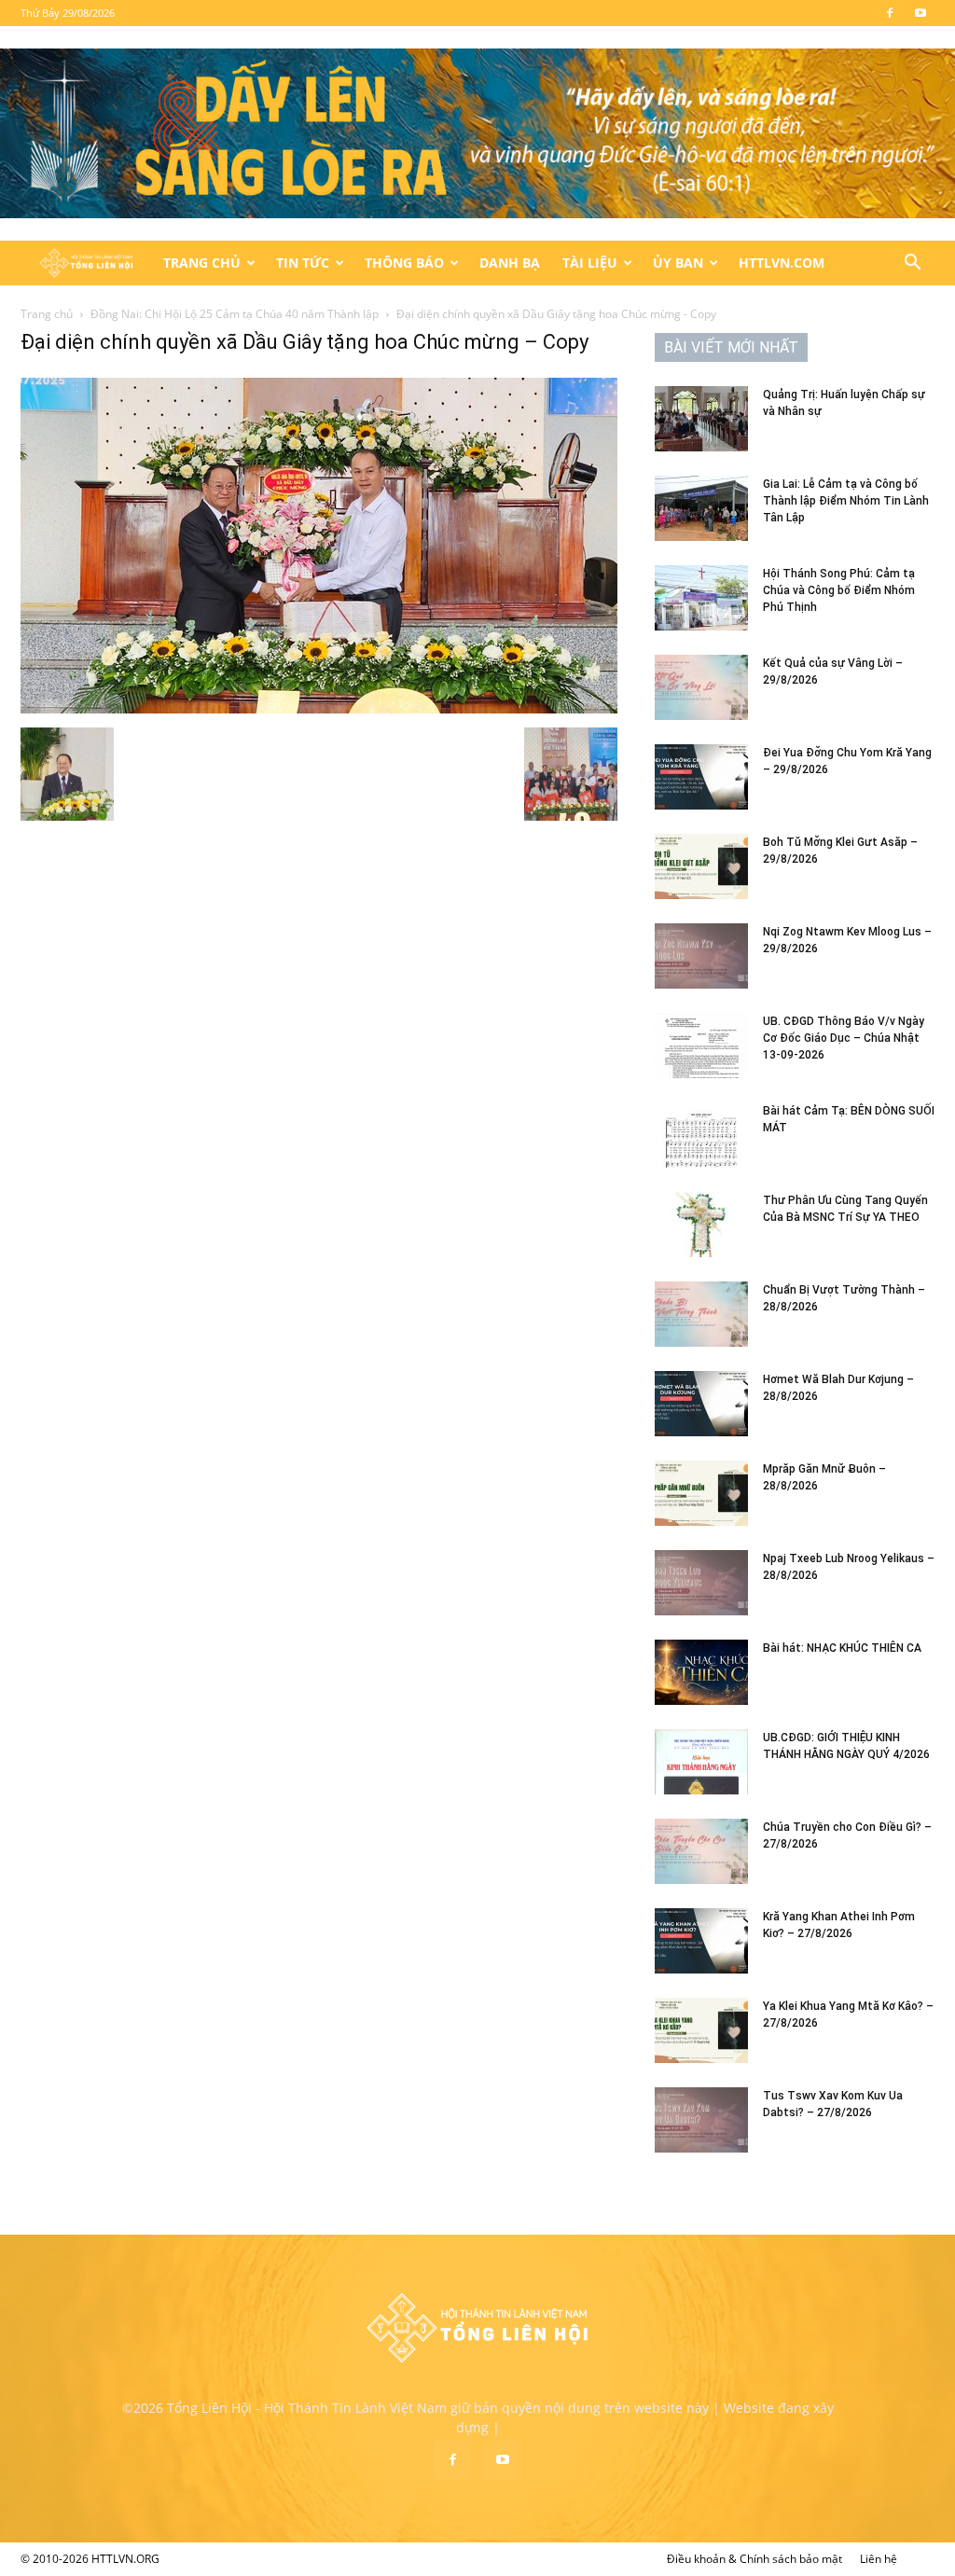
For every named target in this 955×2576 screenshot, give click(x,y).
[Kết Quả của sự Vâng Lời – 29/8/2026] (701, 687)
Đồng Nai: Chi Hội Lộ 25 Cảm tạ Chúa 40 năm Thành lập (235, 314)
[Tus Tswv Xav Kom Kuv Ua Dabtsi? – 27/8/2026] (701, 2120)
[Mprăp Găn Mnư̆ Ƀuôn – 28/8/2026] (701, 1493)
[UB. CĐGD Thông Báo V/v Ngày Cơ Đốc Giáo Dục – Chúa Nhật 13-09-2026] (701, 1046)
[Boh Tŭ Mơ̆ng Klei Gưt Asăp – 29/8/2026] (701, 866)
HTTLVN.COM (782, 263)
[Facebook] (890, 13)
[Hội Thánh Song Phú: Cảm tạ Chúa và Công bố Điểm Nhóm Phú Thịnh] (701, 598)
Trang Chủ (202, 263)
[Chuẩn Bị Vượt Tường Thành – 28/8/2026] (701, 1314)
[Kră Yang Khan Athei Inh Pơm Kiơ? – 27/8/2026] (701, 1941)
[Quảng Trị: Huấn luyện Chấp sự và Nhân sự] (701, 419)
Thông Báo (404, 263)
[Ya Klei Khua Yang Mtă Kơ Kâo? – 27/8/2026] (701, 2030)
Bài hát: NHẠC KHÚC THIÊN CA (842, 1648)
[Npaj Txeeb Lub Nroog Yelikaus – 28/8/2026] (701, 1583)
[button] (912, 264)
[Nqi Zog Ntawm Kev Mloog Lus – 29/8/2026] (701, 956)
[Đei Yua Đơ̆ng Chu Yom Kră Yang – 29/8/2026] (701, 777)
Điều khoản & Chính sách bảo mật (754, 2559)
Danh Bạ (510, 263)
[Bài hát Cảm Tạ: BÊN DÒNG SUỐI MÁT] (701, 1135)
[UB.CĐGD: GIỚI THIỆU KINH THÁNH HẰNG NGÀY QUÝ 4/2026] (701, 1762)
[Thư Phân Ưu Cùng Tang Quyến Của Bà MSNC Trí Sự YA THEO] (701, 1225)
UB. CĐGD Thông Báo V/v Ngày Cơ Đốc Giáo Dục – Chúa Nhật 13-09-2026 (844, 1038)
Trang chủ (47, 314)
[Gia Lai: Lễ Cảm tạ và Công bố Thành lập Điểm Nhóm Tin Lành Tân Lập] (701, 508)
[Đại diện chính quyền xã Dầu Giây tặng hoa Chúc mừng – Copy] (319, 708)
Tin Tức (303, 263)
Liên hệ (879, 2559)
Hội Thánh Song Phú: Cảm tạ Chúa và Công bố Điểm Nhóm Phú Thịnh (839, 590)
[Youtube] (920, 13)
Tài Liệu (590, 263)
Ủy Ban (678, 263)
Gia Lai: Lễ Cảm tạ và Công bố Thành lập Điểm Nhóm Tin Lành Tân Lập (846, 501)
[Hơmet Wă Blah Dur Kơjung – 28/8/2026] (701, 1404)
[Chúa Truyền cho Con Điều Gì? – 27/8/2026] (701, 1851)
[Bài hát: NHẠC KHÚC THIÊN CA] (701, 1672)
